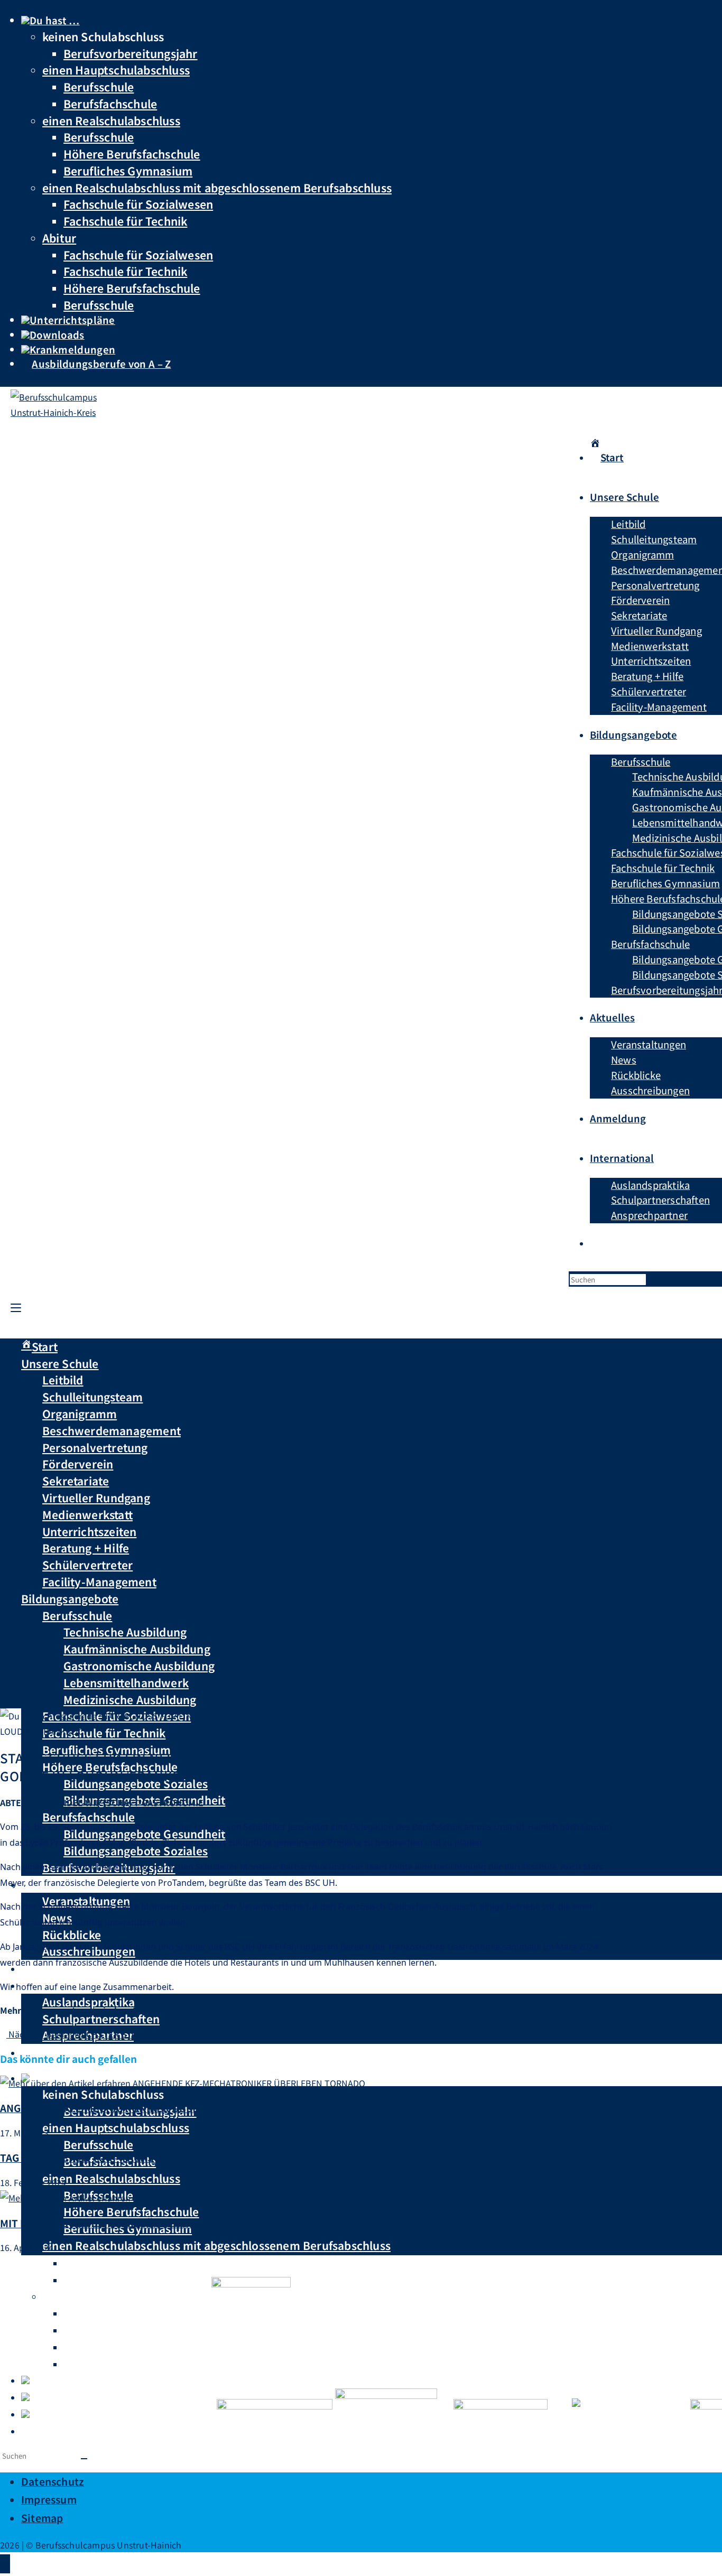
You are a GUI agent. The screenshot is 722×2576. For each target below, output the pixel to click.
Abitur (59, 238)
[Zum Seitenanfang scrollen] (5, 2564)
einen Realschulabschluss (111, 120)
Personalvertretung (95, 1447)
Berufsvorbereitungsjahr (131, 53)
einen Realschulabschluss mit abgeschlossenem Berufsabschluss (217, 187)
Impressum (49, 2499)
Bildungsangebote (70, 1598)
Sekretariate (76, 1481)
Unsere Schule (60, 1363)
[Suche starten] (84, 2459)
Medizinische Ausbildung (130, 1699)
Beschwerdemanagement (112, 1430)
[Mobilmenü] (16, 1306)
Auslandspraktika (89, 2002)
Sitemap (42, 2518)
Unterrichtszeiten (89, 1531)
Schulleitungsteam (92, 1397)
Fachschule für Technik (125, 221)
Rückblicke (72, 1935)
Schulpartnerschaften (101, 2019)
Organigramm (80, 1413)
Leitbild (63, 1380)
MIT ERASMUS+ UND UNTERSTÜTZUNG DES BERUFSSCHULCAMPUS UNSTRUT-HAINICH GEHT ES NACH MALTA (262, 2223)
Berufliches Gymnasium (128, 170)
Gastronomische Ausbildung (139, 1666)
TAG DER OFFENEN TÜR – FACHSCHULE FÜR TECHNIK (128, 2157)
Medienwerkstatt (87, 1514)
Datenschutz (53, 2481)
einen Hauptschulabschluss (116, 69)
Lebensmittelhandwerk (126, 1682)
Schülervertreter (87, 1565)
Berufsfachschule (110, 103)
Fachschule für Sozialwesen (138, 204)
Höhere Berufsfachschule (132, 154)
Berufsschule (99, 86)
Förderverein (78, 1464)
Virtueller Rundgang (96, 1498)
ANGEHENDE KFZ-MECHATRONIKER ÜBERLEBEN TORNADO (141, 2108)
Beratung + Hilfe (86, 1548)
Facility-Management (99, 1582)
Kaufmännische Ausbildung (137, 1649)
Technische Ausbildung (125, 1632)
